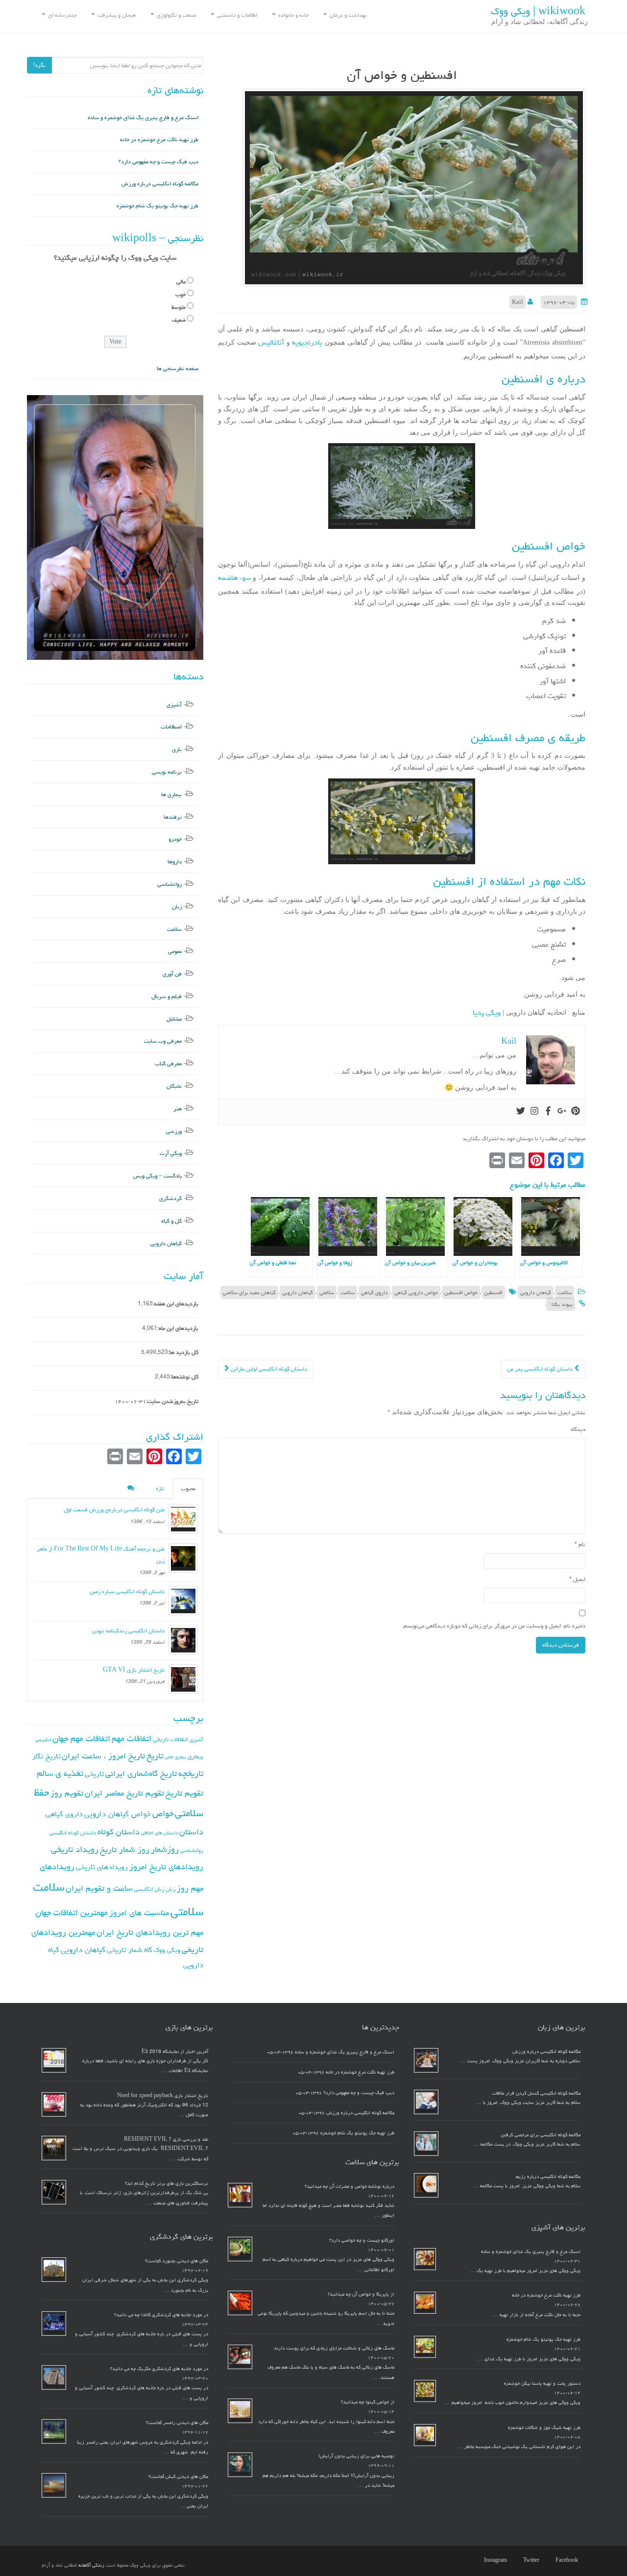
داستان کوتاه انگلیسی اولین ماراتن (268, 1369)
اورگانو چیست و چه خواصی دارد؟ (362, 2240)
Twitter (531, 2560)
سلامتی (327, 1292)
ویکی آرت (171, 1153)
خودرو (175, 839)
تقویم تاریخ (184, 1793)
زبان (177, 907)
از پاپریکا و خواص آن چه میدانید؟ (361, 2294)
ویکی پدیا (487, 1013)
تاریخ (155, 1756)
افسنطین (493, 1292)
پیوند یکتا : (561, 1304)
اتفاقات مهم (132, 1738)
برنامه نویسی (167, 772)
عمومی (175, 951)
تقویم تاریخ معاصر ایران (124, 1793)
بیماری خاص (175, 1757)
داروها (175, 862)
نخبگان (174, 1086)
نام (580, 1544)
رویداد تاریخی (75, 1849)
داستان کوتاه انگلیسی (73, 1833)
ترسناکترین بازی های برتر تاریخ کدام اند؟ (167, 2183)
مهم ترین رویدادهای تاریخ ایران (150, 1932)
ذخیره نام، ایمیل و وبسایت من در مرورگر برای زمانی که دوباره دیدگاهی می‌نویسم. (494, 1626)
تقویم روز (67, 1793)
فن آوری (172, 974)
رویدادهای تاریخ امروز (166, 1867)
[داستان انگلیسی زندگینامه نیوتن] (183, 1640)
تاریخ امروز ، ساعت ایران (103, 1756)
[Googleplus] (562, 1112)
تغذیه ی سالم (60, 1773)
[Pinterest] (576, 1112)
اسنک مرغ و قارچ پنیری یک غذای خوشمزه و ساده (143, 117)
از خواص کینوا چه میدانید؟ (368, 2402)
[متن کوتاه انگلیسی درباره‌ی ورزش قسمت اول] (183, 1519)
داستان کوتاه (119, 1832)
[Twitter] (521, 1112)
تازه (160, 1488)
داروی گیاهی (374, 1292)
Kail (518, 302)
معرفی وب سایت (163, 1041)
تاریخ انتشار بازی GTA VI (134, 1670)
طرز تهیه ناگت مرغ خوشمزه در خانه (159, 139)
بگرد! (39, 65)
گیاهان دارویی (536, 1292)
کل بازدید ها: (183, 1352)
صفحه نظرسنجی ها (178, 368)
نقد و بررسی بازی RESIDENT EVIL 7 (166, 2139)
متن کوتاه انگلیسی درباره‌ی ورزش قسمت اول (114, 1510)
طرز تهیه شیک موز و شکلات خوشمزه (544, 2427)
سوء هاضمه (234, 578)
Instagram (495, 2560)
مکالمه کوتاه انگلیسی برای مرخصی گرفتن (541, 2135)
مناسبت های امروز (139, 1913)
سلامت (565, 1292)
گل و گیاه (171, 1221)
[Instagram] (534, 1112)
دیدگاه (578, 1429)
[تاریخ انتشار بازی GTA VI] (183, 1679)
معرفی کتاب (168, 1063)
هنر (178, 1109)
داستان (191, 1832)
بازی (177, 749)
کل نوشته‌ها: (184, 1377)
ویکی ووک (167, 1950)
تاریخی (94, 1774)
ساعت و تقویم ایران (99, 1888)
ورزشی (174, 1131)
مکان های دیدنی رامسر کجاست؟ (177, 2423)
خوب (181, 294)
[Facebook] (548, 1112)
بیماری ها (171, 794)
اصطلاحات (171, 727)
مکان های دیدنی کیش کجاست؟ (178, 2476)
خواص (163, 1813)
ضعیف (179, 320)
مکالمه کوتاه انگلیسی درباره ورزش (160, 184)
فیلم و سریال (167, 996)
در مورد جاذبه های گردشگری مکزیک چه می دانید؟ (159, 2369)
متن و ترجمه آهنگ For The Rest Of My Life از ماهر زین (101, 1555)
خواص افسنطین (461, 1292)
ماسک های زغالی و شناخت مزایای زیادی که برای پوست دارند (334, 2348)
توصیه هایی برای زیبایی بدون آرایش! (356, 2456)
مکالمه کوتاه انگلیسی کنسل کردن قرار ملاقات (536, 2093)
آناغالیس (270, 342)
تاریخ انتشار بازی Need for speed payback (163, 2096)
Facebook (567, 2560)
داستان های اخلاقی (159, 1833)
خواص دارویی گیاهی (416, 1292)
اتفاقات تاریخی (170, 1739)
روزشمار (165, 1849)
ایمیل (577, 1579)
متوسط (179, 307)
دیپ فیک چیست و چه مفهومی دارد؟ (158, 162)
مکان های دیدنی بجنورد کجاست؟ (177, 2261)
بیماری (195, 1756)
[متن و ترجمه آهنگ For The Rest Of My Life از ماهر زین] (183, 1558)
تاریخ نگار (46, 1756)
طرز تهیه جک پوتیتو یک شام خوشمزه (157, 206)
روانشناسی (169, 884)
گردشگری (170, 1198)
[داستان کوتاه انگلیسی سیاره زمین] (183, 1601)
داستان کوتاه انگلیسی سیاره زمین (127, 1591)
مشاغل (174, 1019)
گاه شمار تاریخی (130, 1950)
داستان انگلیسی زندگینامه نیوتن (128, 1631)
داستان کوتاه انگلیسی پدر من (541, 1369)
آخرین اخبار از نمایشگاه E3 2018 (175, 2051)
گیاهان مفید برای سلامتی (249, 1292)
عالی (181, 282)
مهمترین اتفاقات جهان (72, 1913)
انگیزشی (43, 1740)
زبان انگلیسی (149, 1889)
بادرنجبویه (306, 342)
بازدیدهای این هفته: (176, 1304)
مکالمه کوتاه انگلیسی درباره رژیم (548, 2176)
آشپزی (174, 705)
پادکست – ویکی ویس (157, 1176)
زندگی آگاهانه (91, 2565)
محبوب (188, 1488)
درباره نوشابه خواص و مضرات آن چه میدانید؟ (350, 2186)
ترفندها (173, 817)
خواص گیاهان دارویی (118, 1814)
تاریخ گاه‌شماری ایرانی (141, 1774)
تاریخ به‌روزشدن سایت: (172, 1401)
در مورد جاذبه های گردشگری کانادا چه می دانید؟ (161, 2315)
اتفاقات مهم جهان (81, 1738)
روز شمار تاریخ (125, 1850)
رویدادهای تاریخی (102, 1867)
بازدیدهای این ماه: (178, 1328)
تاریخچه (191, 1773)
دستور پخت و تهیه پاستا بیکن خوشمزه (542, 2383)
